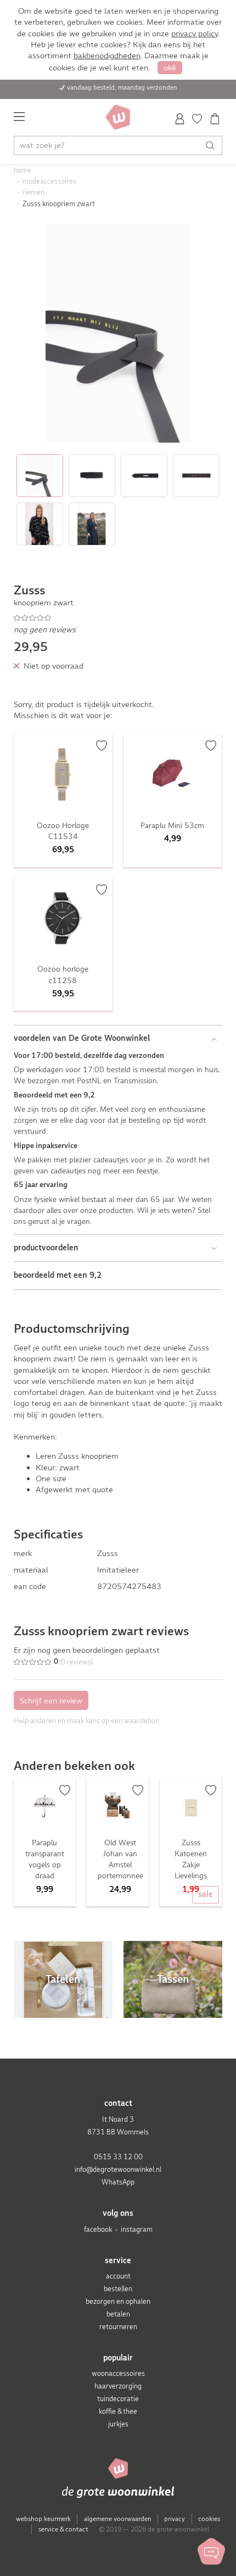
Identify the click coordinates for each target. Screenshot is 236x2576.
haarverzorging (118, 2386)
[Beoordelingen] (118, 618)
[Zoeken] (213, 145)
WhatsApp (118, 2182)
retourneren (118, 2327)
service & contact (63, 2529)
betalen (118, 2314)
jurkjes (118, 2424)
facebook (98, 2229)
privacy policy (195, 34)
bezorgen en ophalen (118, 2301)
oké (170, 68)
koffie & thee (118, 2411)
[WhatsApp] (211, 2551)
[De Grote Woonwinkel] (118, 117)
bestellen (118, 2289)
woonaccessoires (118, 2373)
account (118, 2276)
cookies (209, 2519)
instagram (137, 2229)
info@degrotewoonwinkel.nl (118, 2169)
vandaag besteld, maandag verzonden (122, 87)
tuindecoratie (118, 2399)
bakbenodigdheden (107, 56)
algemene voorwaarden (118, 2519)
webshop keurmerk (43, 2519)
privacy (175, 2519)
